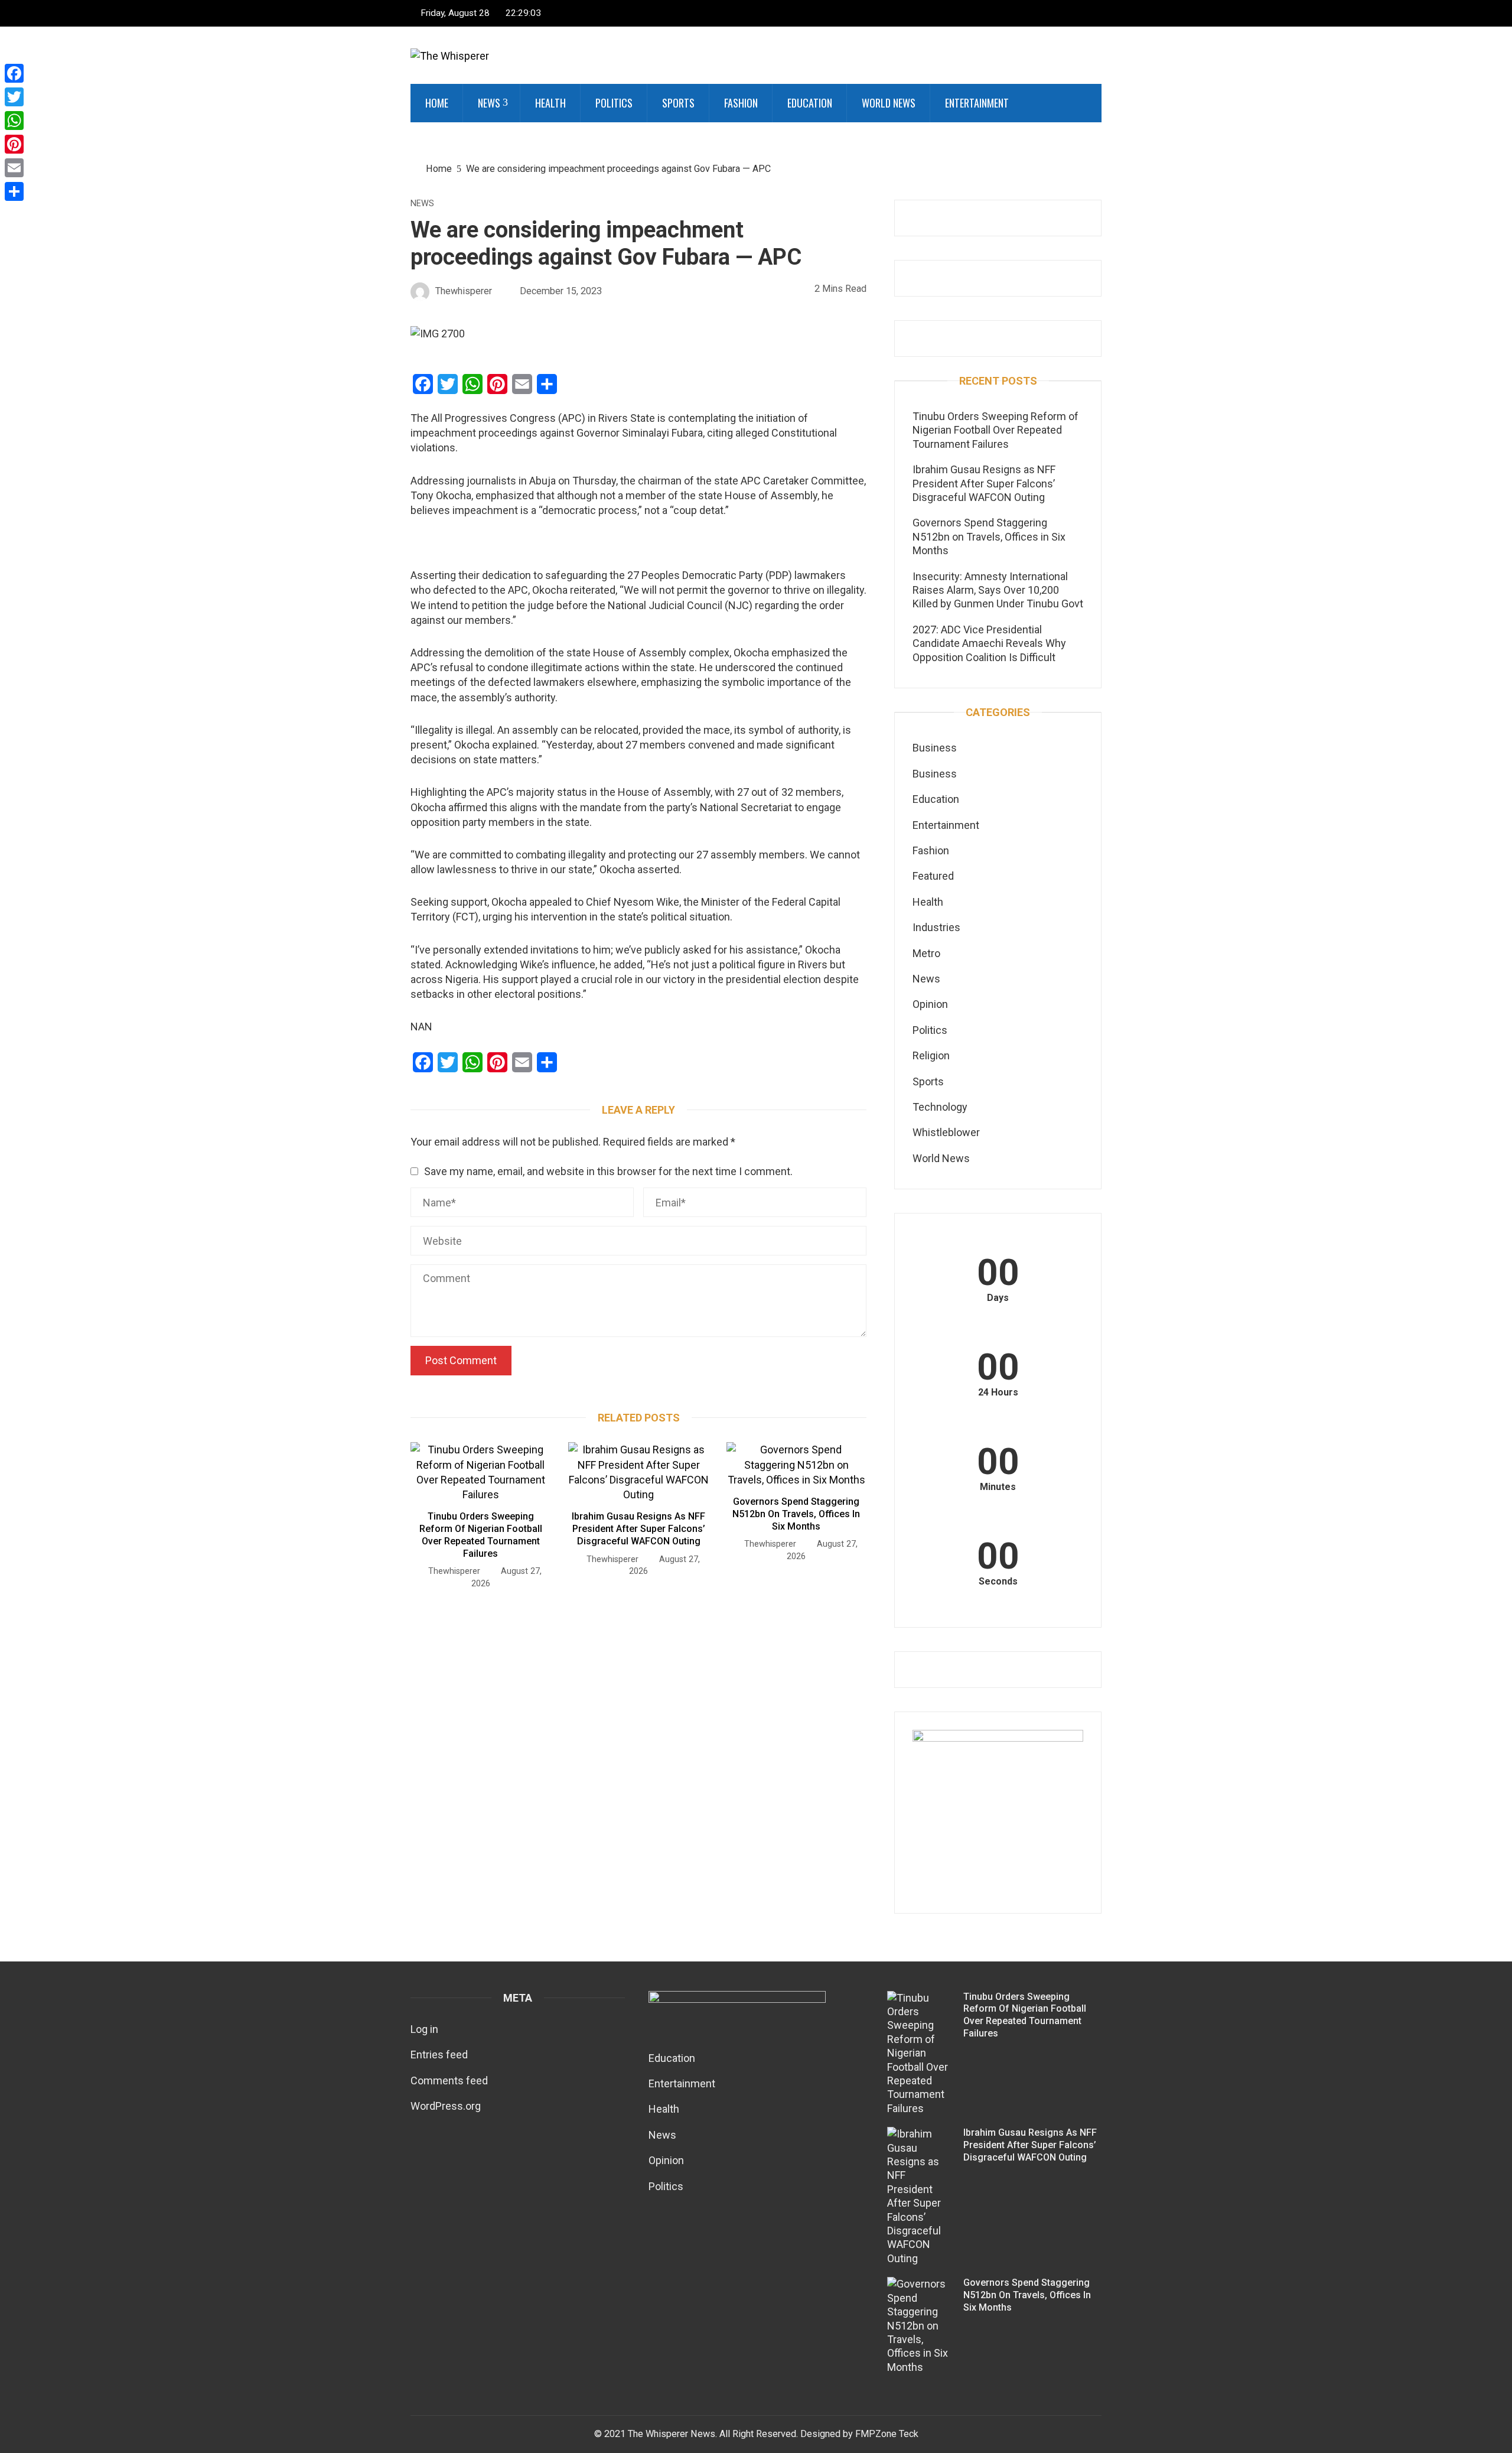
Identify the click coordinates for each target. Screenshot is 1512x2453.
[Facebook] (14, 73)
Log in (424, 2029)
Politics (614, 103)
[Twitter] (14, 97)
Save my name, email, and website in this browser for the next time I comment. (608, 1171)
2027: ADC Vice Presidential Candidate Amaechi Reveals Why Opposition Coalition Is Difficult (989, 643)
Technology (940, 1107)
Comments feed (449, 2081)
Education (810, 103)
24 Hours (998, 1393)
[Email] (14, 168)
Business (935, 748)
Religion (931, 1055)
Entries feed (439, 2055)
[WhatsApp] (14, 121)
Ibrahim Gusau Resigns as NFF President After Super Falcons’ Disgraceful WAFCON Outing (638, 1529)
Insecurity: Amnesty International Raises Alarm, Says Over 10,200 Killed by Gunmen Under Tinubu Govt (998, 590)
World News (889, 103)
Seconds (998, 1582)
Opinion (930, 1004)
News (489, 103)
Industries (936, 927)
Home (437, 103)
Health (550, 103)
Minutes (998, 1487)
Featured (933, 876)
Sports (678, 103)
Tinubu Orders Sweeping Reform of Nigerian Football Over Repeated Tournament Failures (481, 1535)
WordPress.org (446, 2106)
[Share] (14, 191)
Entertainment (977, 103)
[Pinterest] (14, 144)
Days (998, 1298)
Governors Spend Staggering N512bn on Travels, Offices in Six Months (796, 1514)
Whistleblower (946, 1132)
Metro (926, 953)
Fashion (741, 103)
